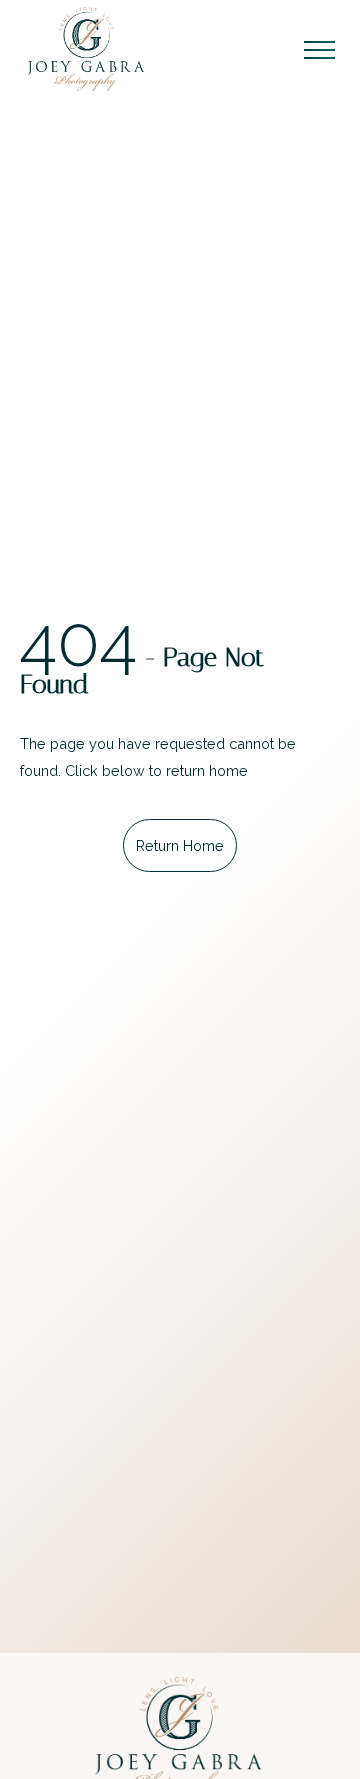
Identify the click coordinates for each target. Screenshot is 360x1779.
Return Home (180, 845)
